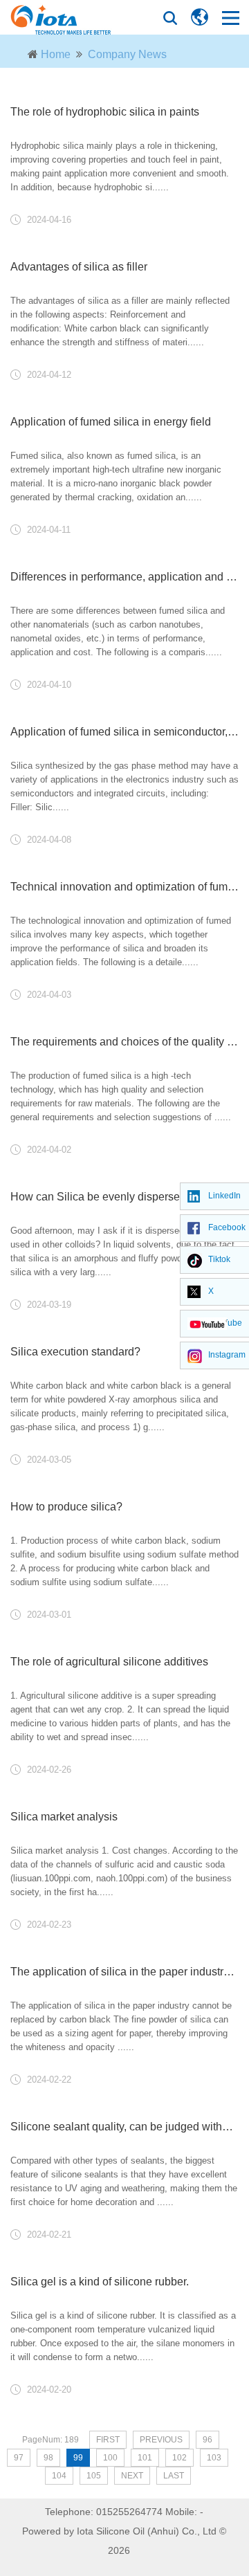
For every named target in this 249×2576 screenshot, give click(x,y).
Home (56, 54)
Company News (127, 54)
